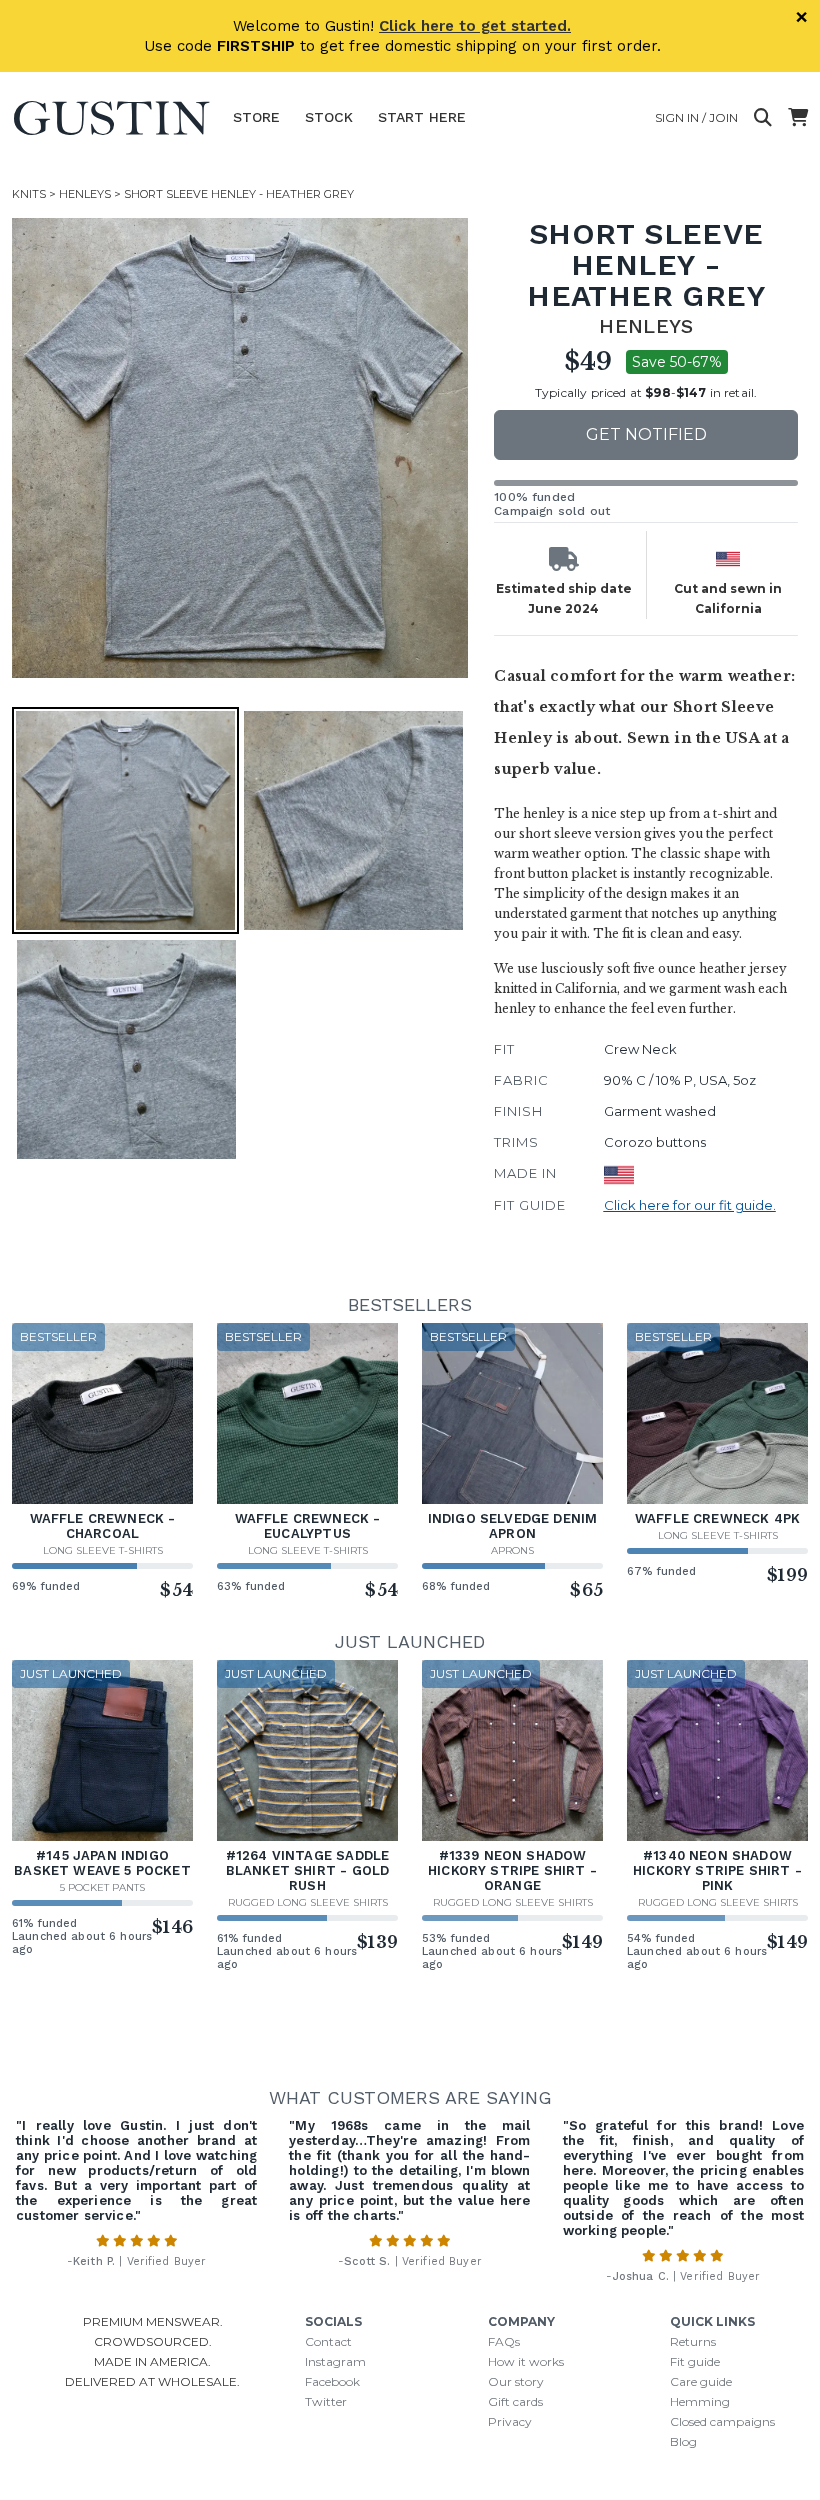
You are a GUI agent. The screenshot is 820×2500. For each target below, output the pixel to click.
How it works (526, 2361)
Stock (329, 117)
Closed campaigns (722, 2421)
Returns (693, 2341)
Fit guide (695, 2361)
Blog (683, 2441)
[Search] (763, 118)
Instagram (335, 2361)
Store (256, 117)
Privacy (510, 2421)
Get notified (646, 434)
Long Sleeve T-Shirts (103, 1550)
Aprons (512, 1550)
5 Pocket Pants (102, 1887)
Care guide (701, 2381)
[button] (242, 448)
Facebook (332, 2381)
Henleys (85, 194)
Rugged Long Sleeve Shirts (308, 1902)
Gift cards (515, 2401)
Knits (29, 194)
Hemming (700, 2401)
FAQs (504, 2341)
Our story (516, 2381)
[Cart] (798, 118)
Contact (328, 2341)
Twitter (326, 2401)
